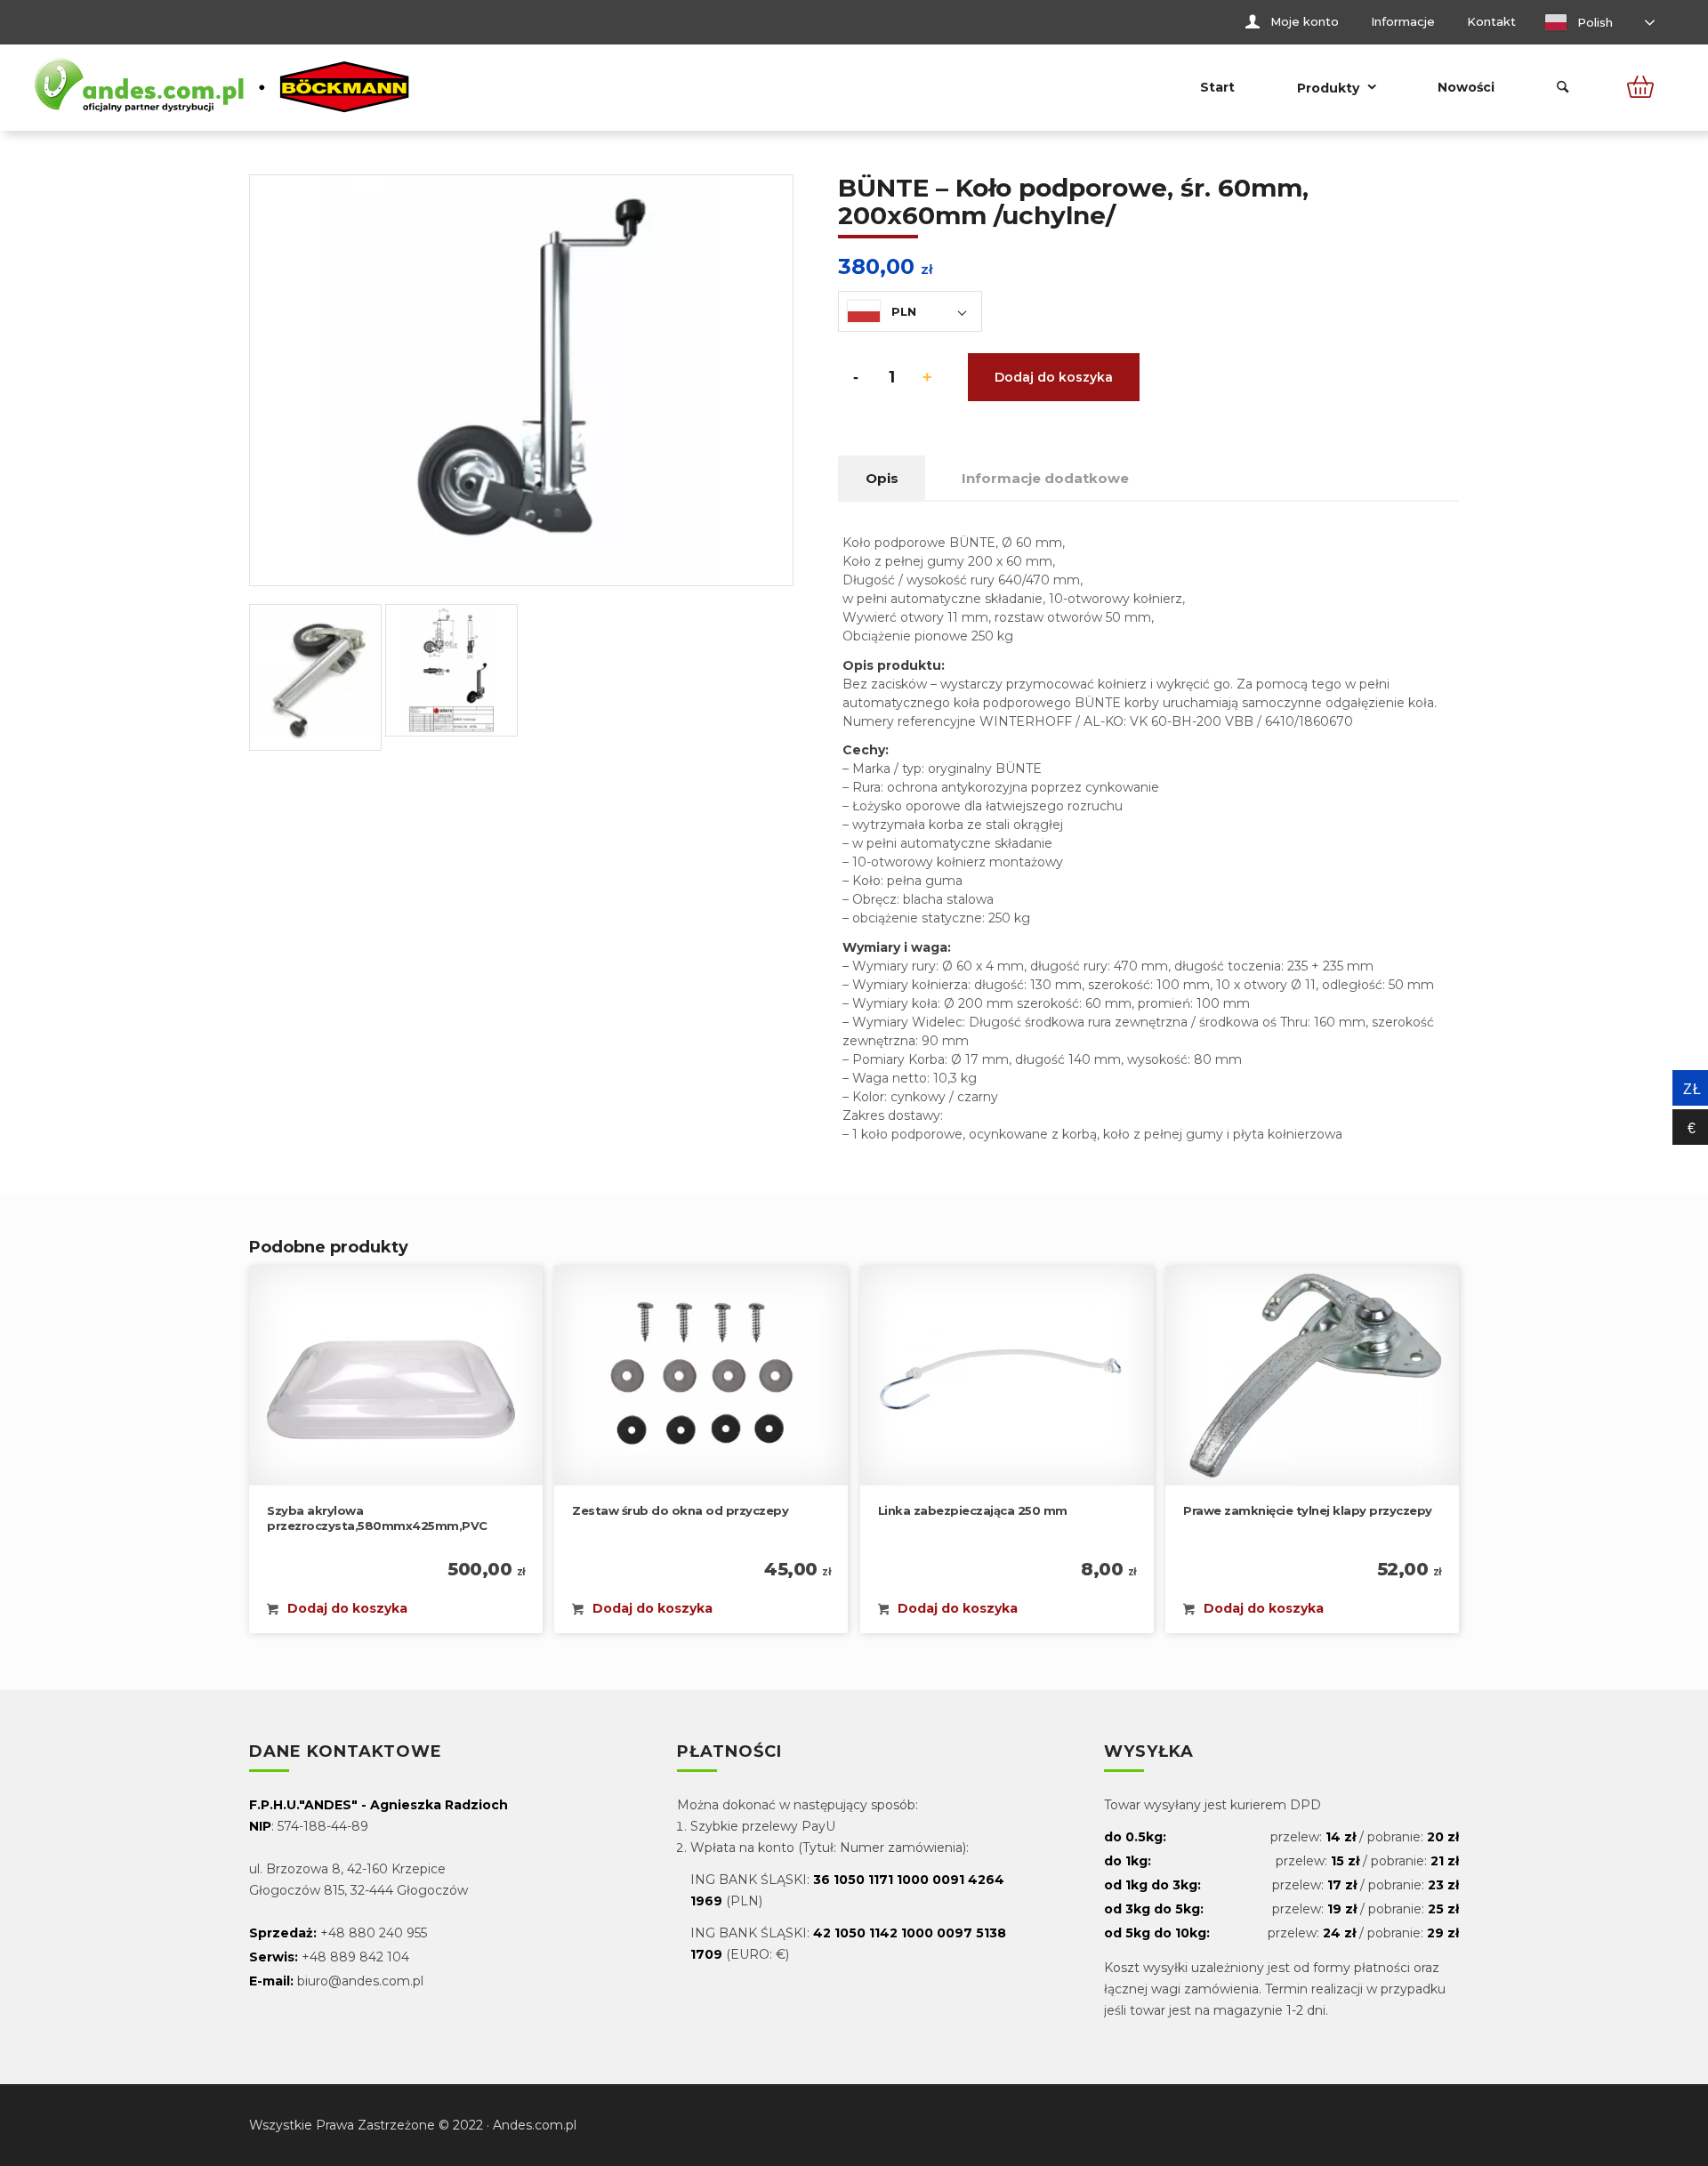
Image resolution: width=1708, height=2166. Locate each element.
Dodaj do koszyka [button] (346, 1608)
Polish (1593, 22)
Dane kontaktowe (346, 1752)
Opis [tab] (882, 478)
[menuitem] (1292, 22)
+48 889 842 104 (355, 1957)
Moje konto (1305, 21)
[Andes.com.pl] (222, 87)
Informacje (1403, 21)
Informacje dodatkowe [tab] (1045, 478)
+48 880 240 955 (374, 1933)
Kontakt (1491, 21)
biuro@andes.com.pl (360, 1981)
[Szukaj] (1563, 87)
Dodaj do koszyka (1054, 377)
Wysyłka (1149, 1752)
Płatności (729, 1752)
